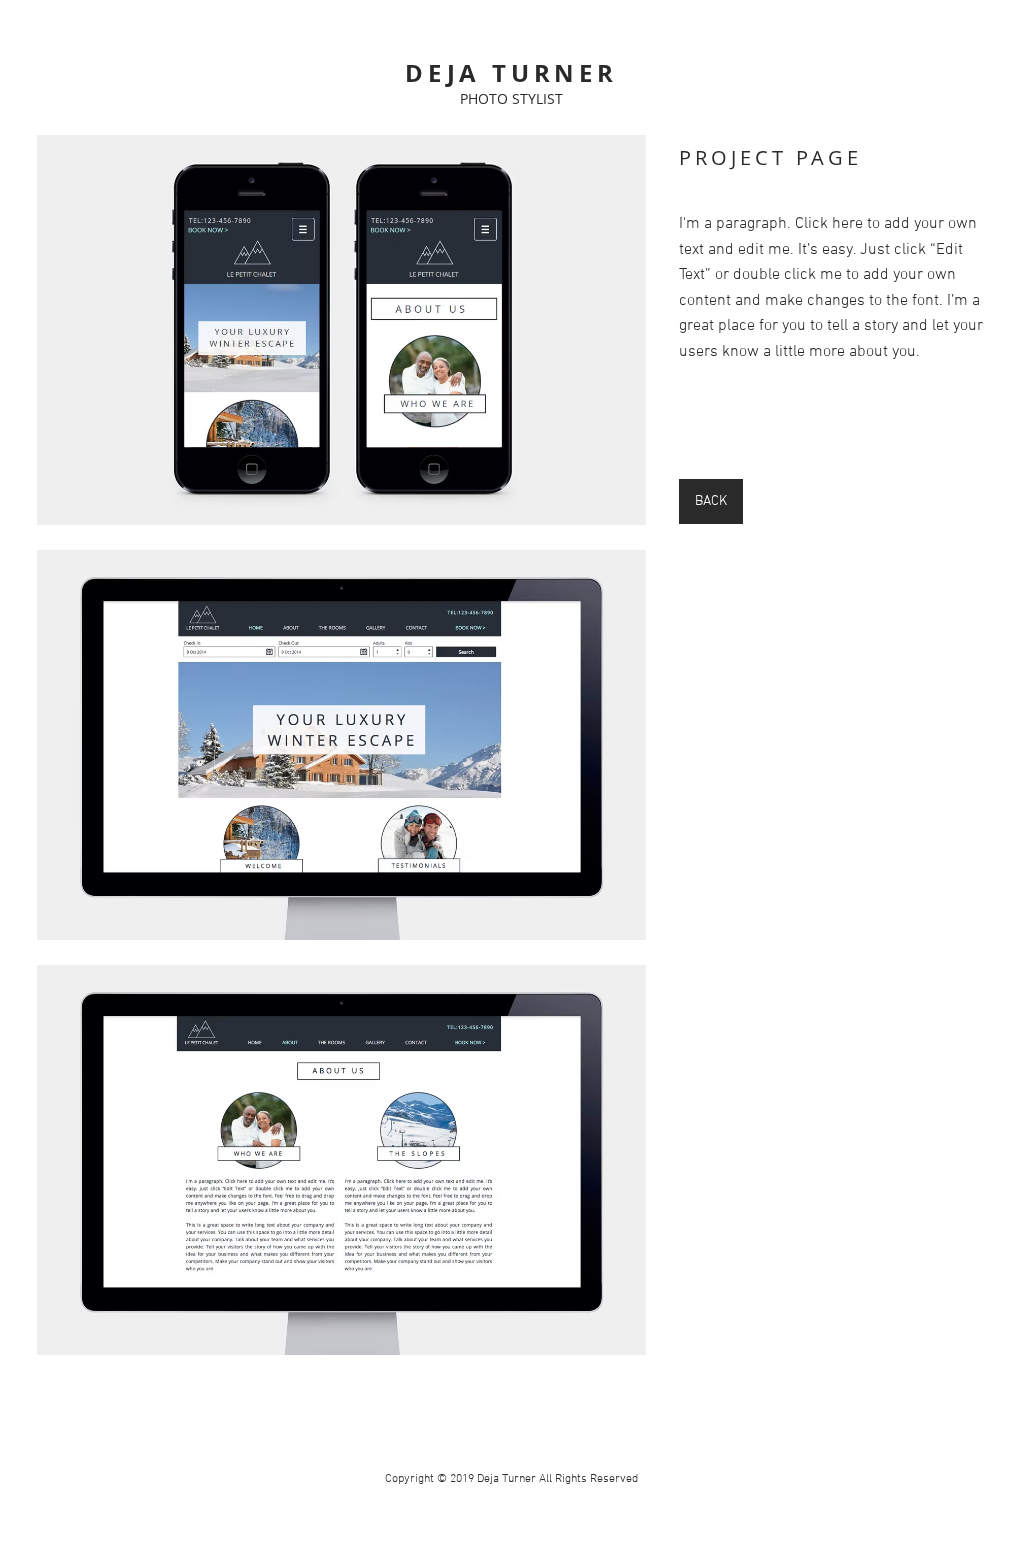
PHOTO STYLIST (511, 98)
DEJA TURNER (511, 73)
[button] (341, 330)
